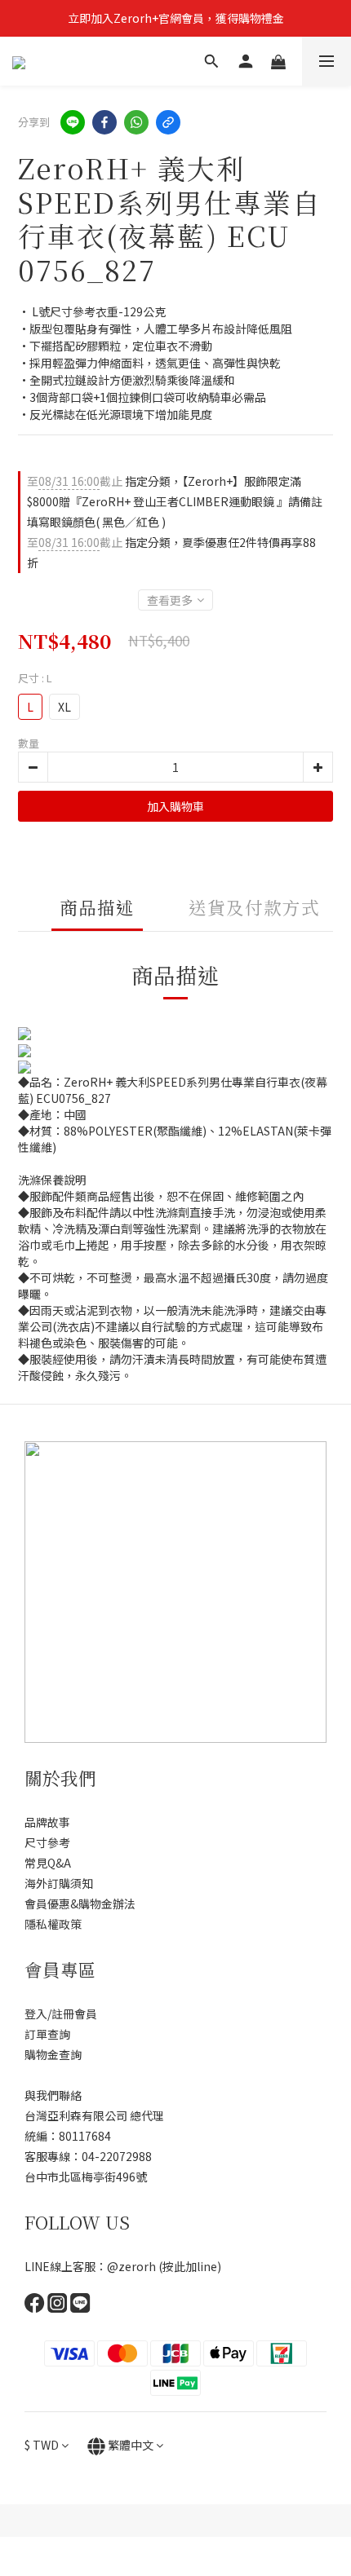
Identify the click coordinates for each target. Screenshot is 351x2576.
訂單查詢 (47, 2034)
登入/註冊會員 (61, 2014)
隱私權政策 (53, 1924)
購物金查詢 (53, 2054)
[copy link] (168, 122)
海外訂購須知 (59, 1883)
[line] (73, 122)
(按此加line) (190, 2266)
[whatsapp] (136, 122)
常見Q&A (48, 1863)
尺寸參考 (47, 1842)
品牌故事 (47, 1822)
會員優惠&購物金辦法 (80, 1903)
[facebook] (104, 122)
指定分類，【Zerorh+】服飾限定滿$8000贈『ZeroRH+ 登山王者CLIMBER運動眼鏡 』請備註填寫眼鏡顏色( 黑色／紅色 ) (175, 501)
